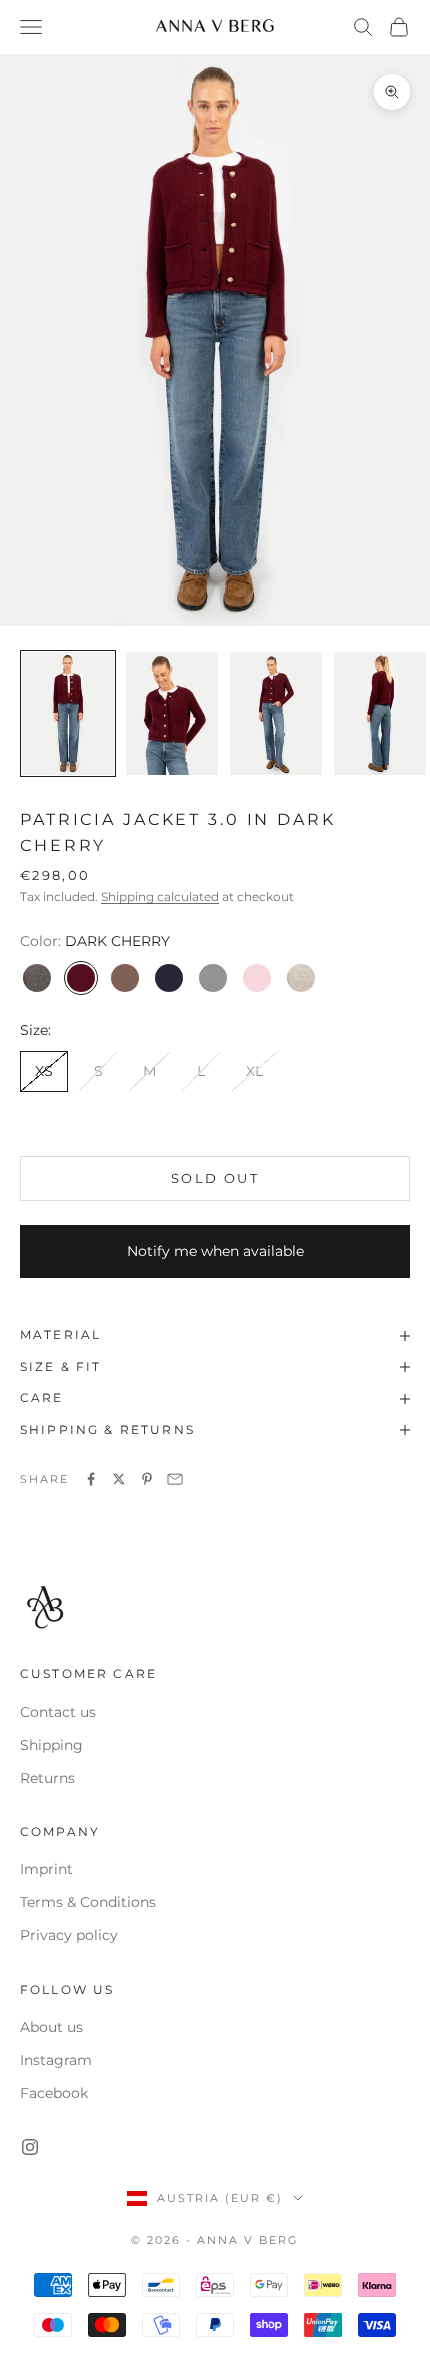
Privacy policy (69, 1935)
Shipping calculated (160, 896)
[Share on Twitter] (119, 1479)
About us (51, 2027)
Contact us (58, 1712)
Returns (47, 1778)
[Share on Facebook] (91, 1479)
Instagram (56, 2060)
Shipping (51, 1745)
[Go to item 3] (276, 713)
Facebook (54, 2093)
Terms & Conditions (88, 1902)
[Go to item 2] (172, 713)
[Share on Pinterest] (147, 1479)
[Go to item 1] (68, 713)
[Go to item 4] (380, 713)
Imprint (46, 1869)
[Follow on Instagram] (30, 2147)
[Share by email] (175, 1479)
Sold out (215, 1178)
